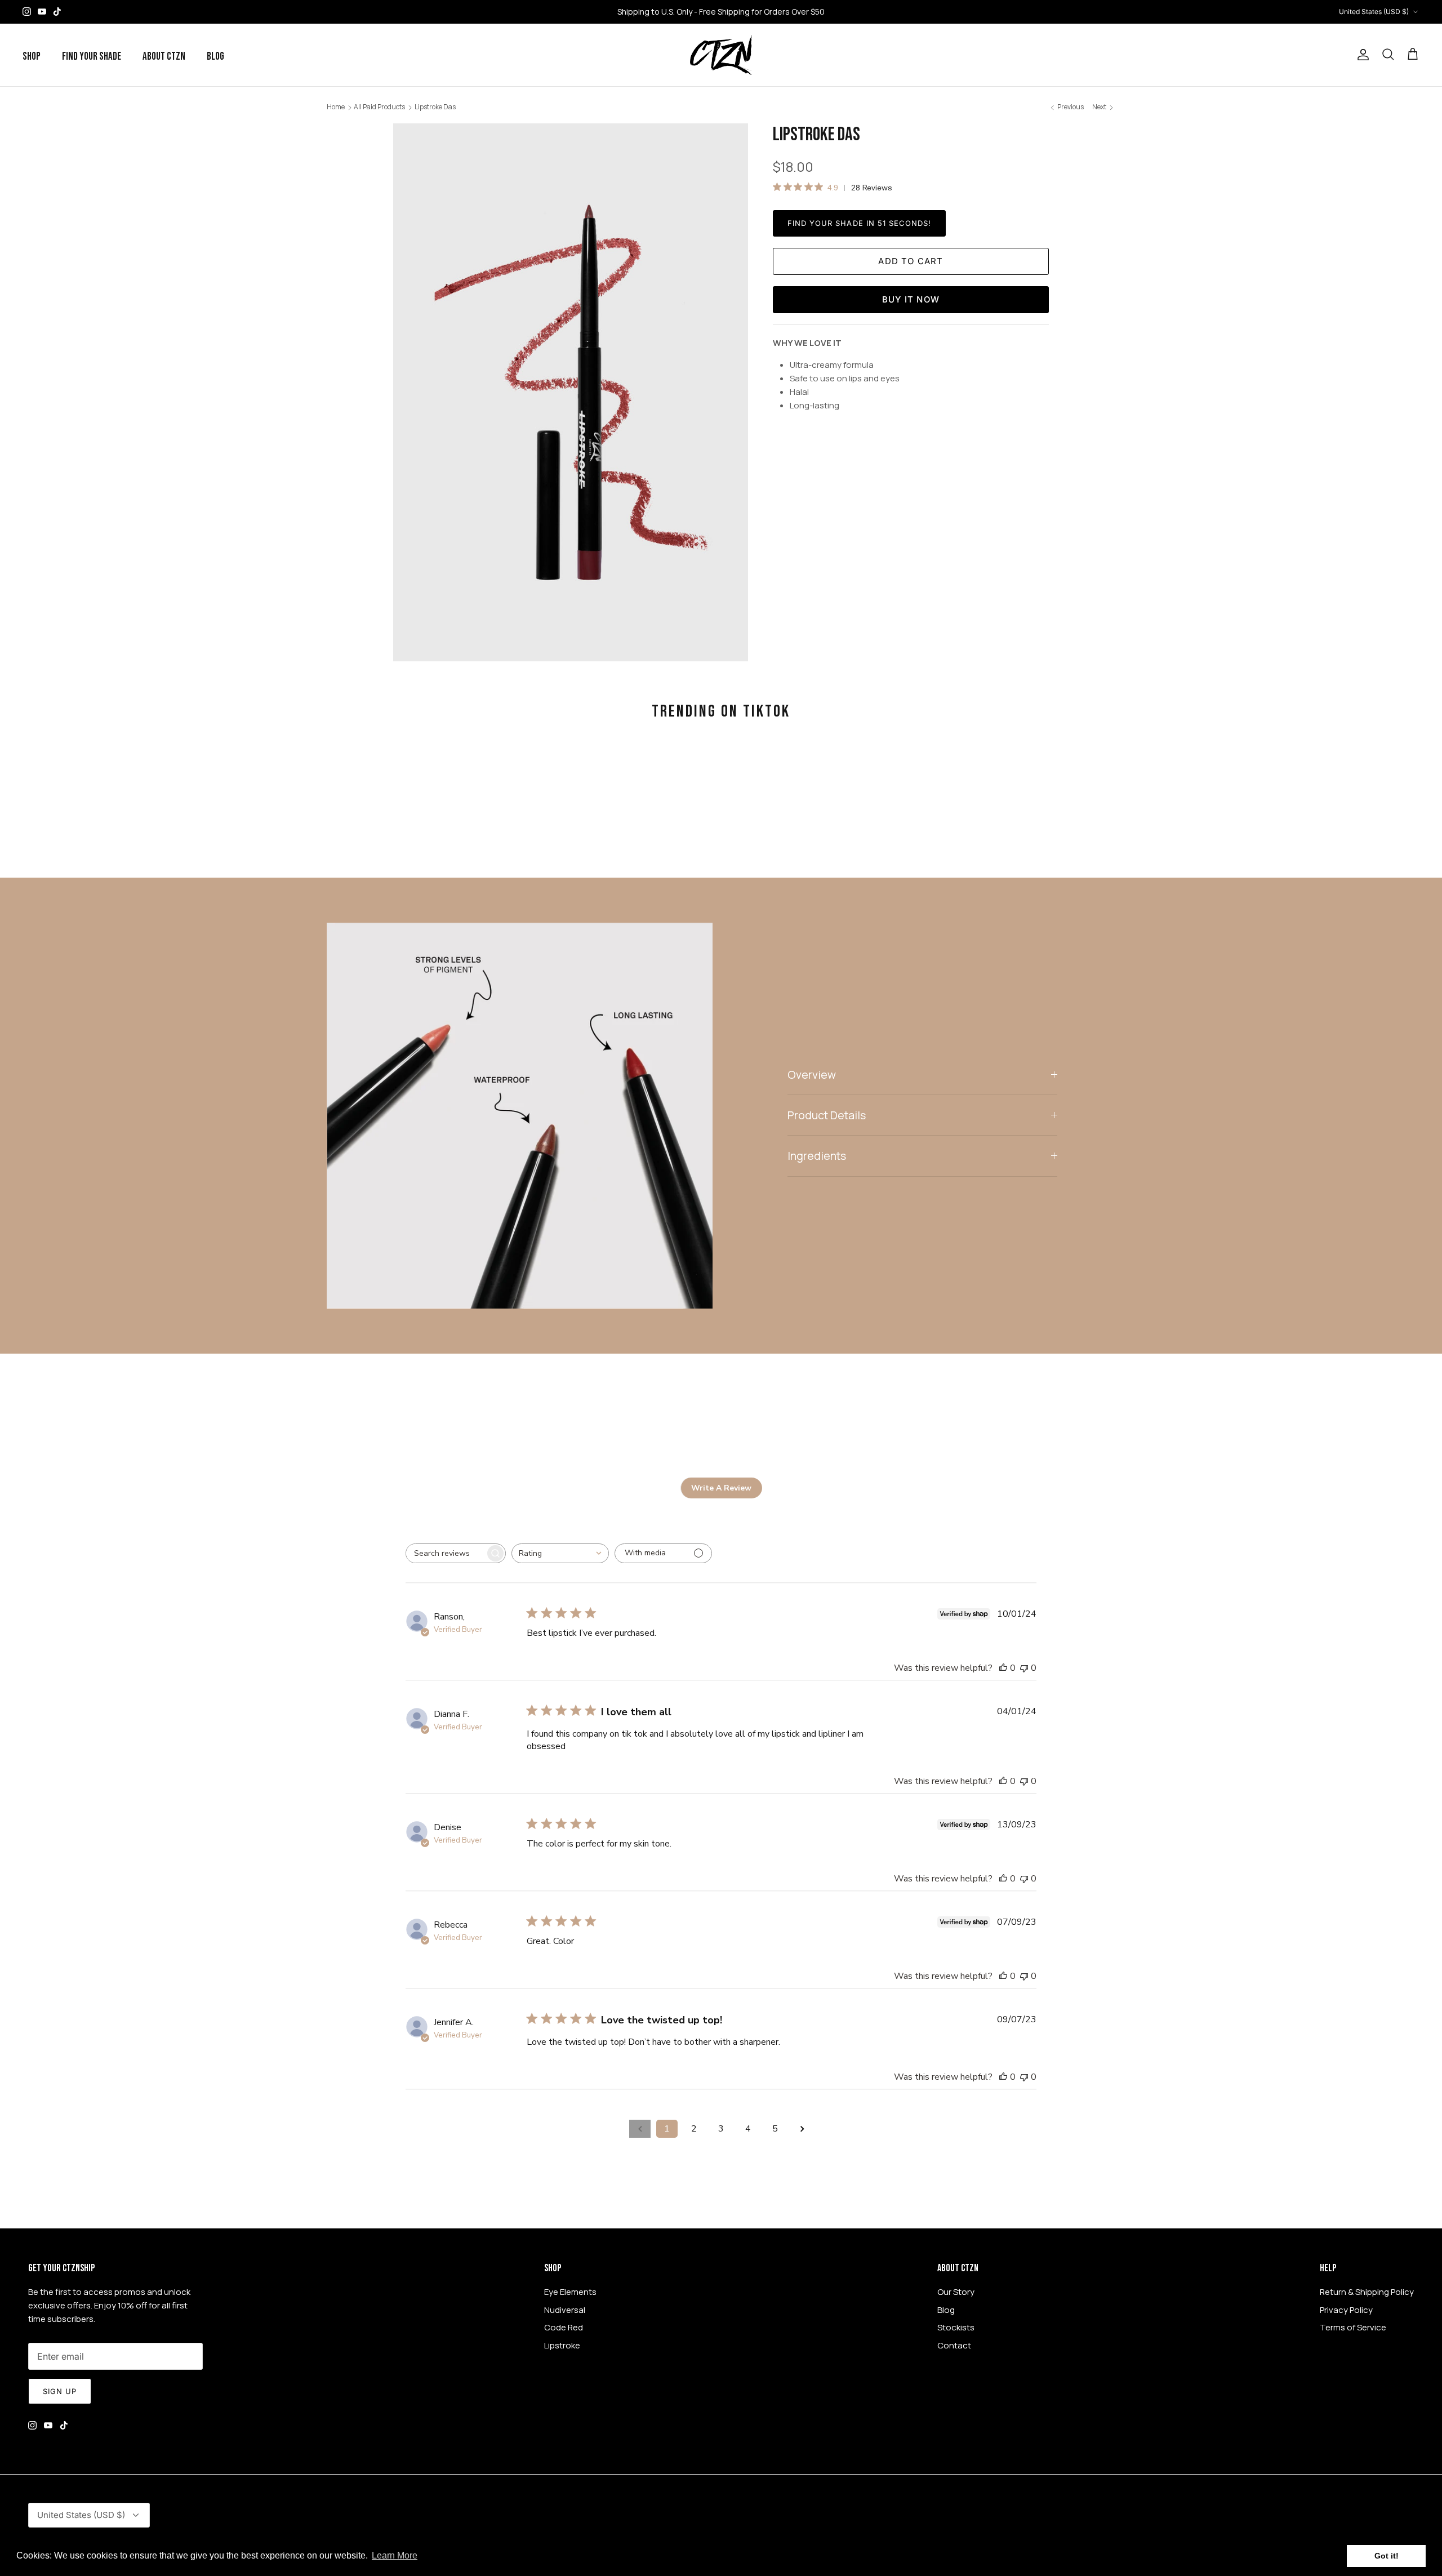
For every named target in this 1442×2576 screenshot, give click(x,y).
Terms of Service (1353, 2327)
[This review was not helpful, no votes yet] (1024, 1668)
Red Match (781, 12)
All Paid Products (379, 107)
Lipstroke (562, 2345)
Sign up (60, 2391)
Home (336, 107)
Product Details (827, 1115)
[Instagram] (27, 12)
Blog (215, 57)
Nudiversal (565, 2310)
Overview (812, 1075)
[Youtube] (42, 12)
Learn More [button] (395, 2555)
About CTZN (164, 57)
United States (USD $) (1374, 12)
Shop (32, 57)
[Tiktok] (57, 12)
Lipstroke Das (435, 107)
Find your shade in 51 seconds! (859, 223)
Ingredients (817, 1156)
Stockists (956, 2327)
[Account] (1361, 55)
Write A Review (721, 1488)
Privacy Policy (1346, 2310)
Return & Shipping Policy (1367, 2292)
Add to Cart (911, 261)
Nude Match (727, 12)
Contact (954, 2345)
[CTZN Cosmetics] (721, 55)
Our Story (956, 2292)
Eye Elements (570, 2292)
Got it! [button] (1387, 2556)
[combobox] (560, 1553)
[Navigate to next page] (802, 2129)
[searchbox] (446, 1553)
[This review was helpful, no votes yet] (1003, 1668)
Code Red (564, 2327)
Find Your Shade (92, 57)
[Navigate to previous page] (640, 2129)
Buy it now (911, 299)
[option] (571, 392)
